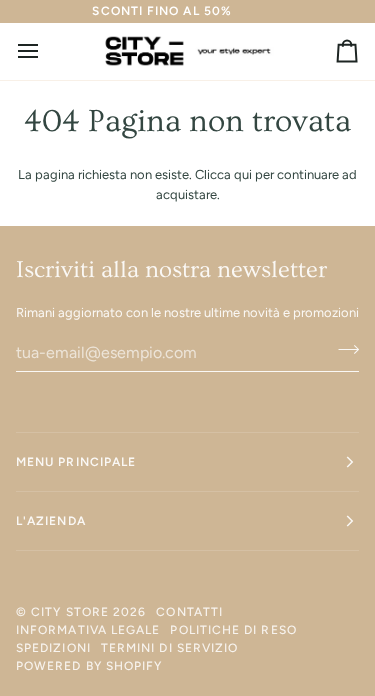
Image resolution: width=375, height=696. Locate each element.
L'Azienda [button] (51, 521)
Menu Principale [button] (76, 462)
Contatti (189, 612)
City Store (70, 612)
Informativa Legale (88, 630)
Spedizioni (53, 648)
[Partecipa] (342, 350)
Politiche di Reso (233, 630)
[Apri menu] (46, 51)
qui (243, 174)
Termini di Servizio (170, 648)
